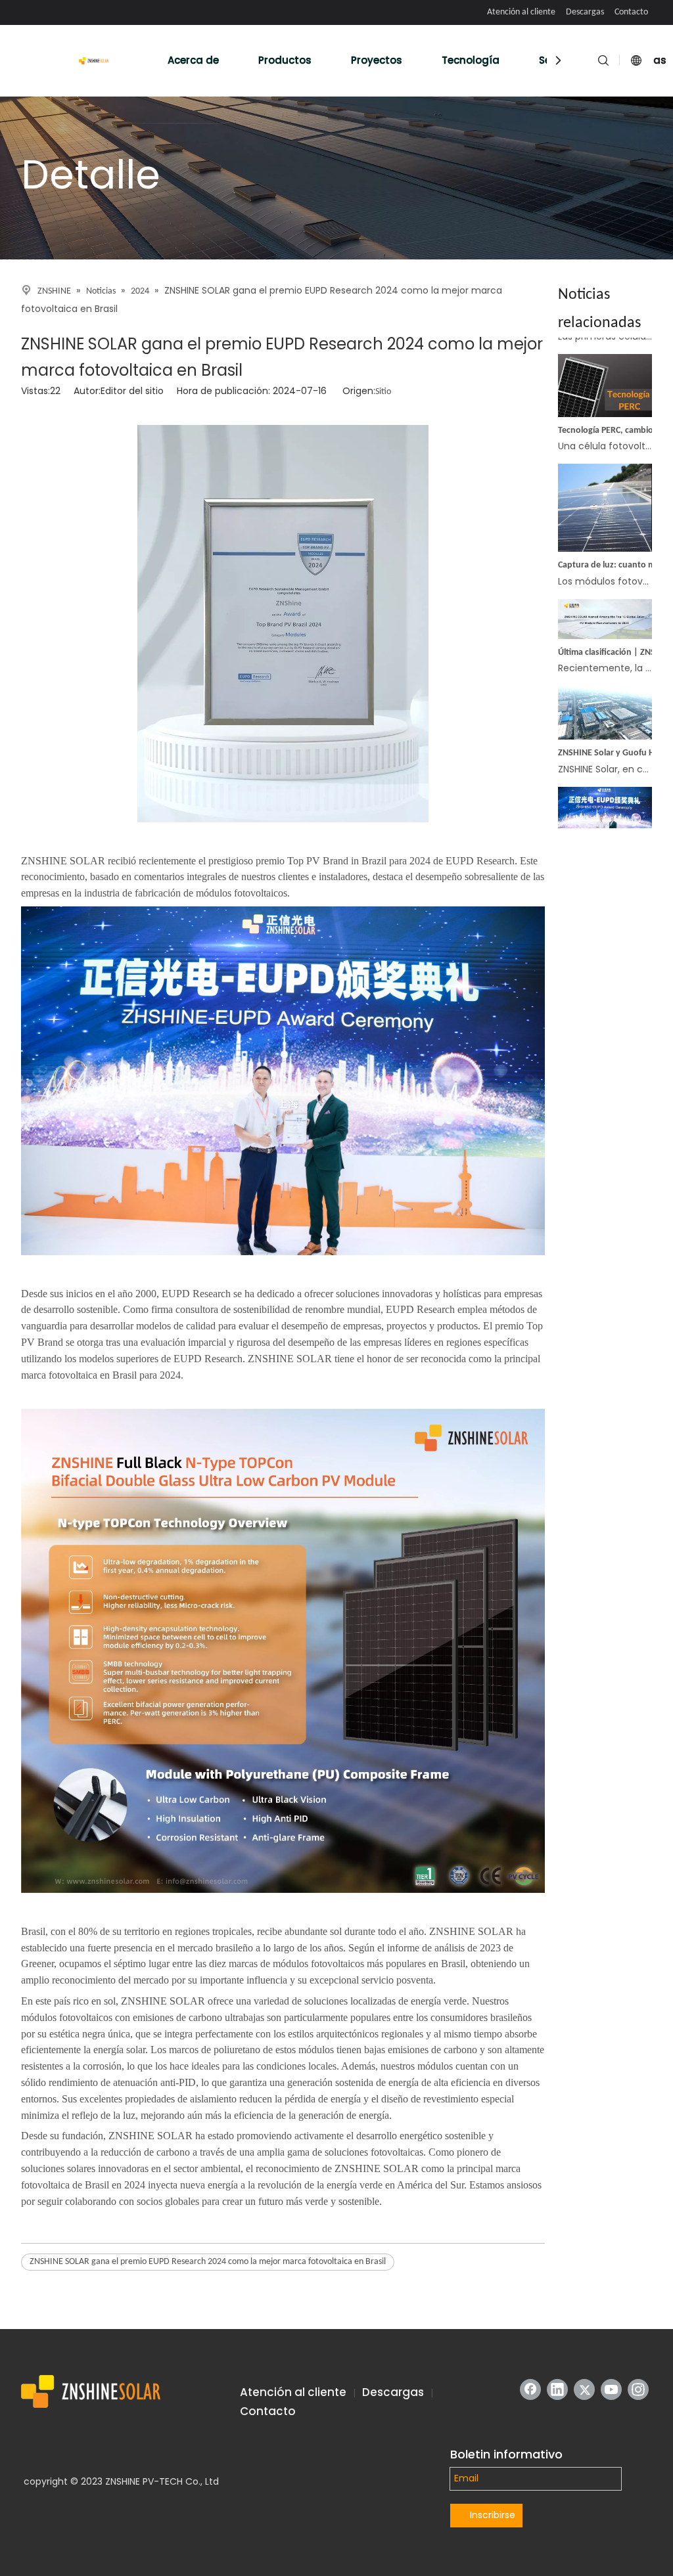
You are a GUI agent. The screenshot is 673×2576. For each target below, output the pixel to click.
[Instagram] (638, 2389)
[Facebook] (530, 2389)
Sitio (383, 392)
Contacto (631, 12)
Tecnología (471, 60)
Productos (285, 60)
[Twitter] (584, 2389)
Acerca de (193, 60)
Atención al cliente (521, 12)
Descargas (585, 12)
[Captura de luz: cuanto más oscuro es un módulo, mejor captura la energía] (605, 528)
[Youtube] (611, 2389)
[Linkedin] (557, 2389)
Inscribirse (493, 2515)
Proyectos (377, 60)
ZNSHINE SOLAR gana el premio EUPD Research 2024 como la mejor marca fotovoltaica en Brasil (208, 2262)
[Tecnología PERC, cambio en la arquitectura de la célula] (605, 393)
